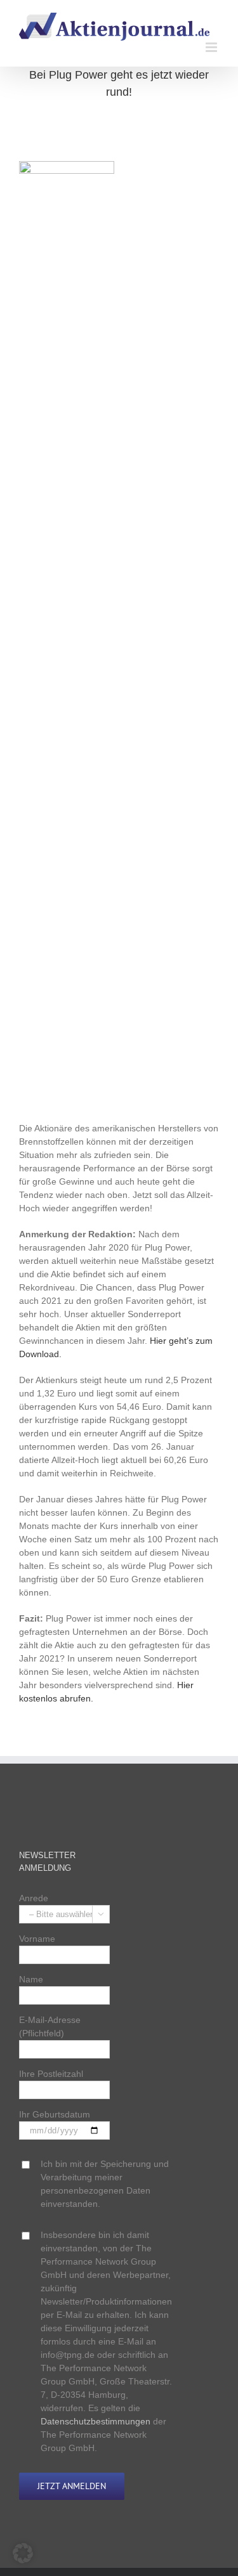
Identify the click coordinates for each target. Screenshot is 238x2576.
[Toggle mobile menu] (212, 47)
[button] (23, 2553)
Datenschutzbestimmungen (96, 2421)
